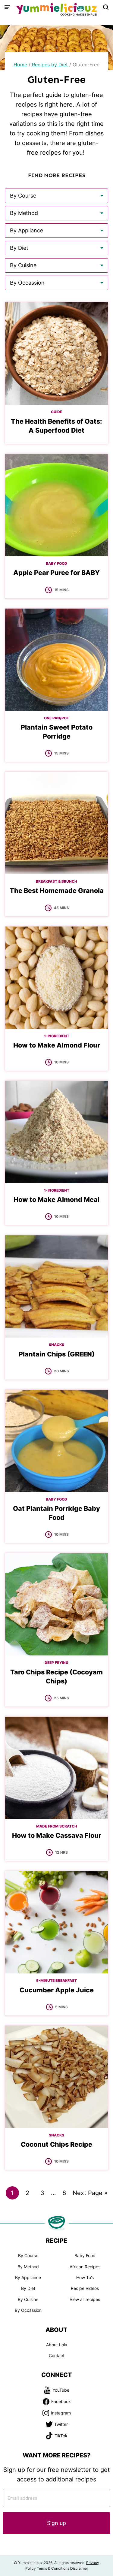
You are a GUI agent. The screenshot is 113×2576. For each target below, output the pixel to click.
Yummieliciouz (57, 9)
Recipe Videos (85, 2288)
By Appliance (28, 2277)
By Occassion (28, 2310)
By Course (28, 2256)
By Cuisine (28, 2299)
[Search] (106, 7)
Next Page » (90, 2194)
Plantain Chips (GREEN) (57, 1354)
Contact (57, 2355)
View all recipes (85, 2299)
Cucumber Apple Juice (57, 1990)
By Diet (28, 2288)
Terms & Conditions (53, 2568)
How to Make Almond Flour (57, 1045)
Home (20, 65)
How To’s (85, 2277)
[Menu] (7, 7)
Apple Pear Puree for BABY (56, 573)
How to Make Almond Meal (56, 1199)
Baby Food (85, 2256)
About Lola (57, 2345)
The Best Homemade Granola (57, 890)
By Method (28, 2267)
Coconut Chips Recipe (56, 2144)
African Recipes (85, 2267)
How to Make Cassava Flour (57, 1835)
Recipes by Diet (50, 65)
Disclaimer (79, 2568)
